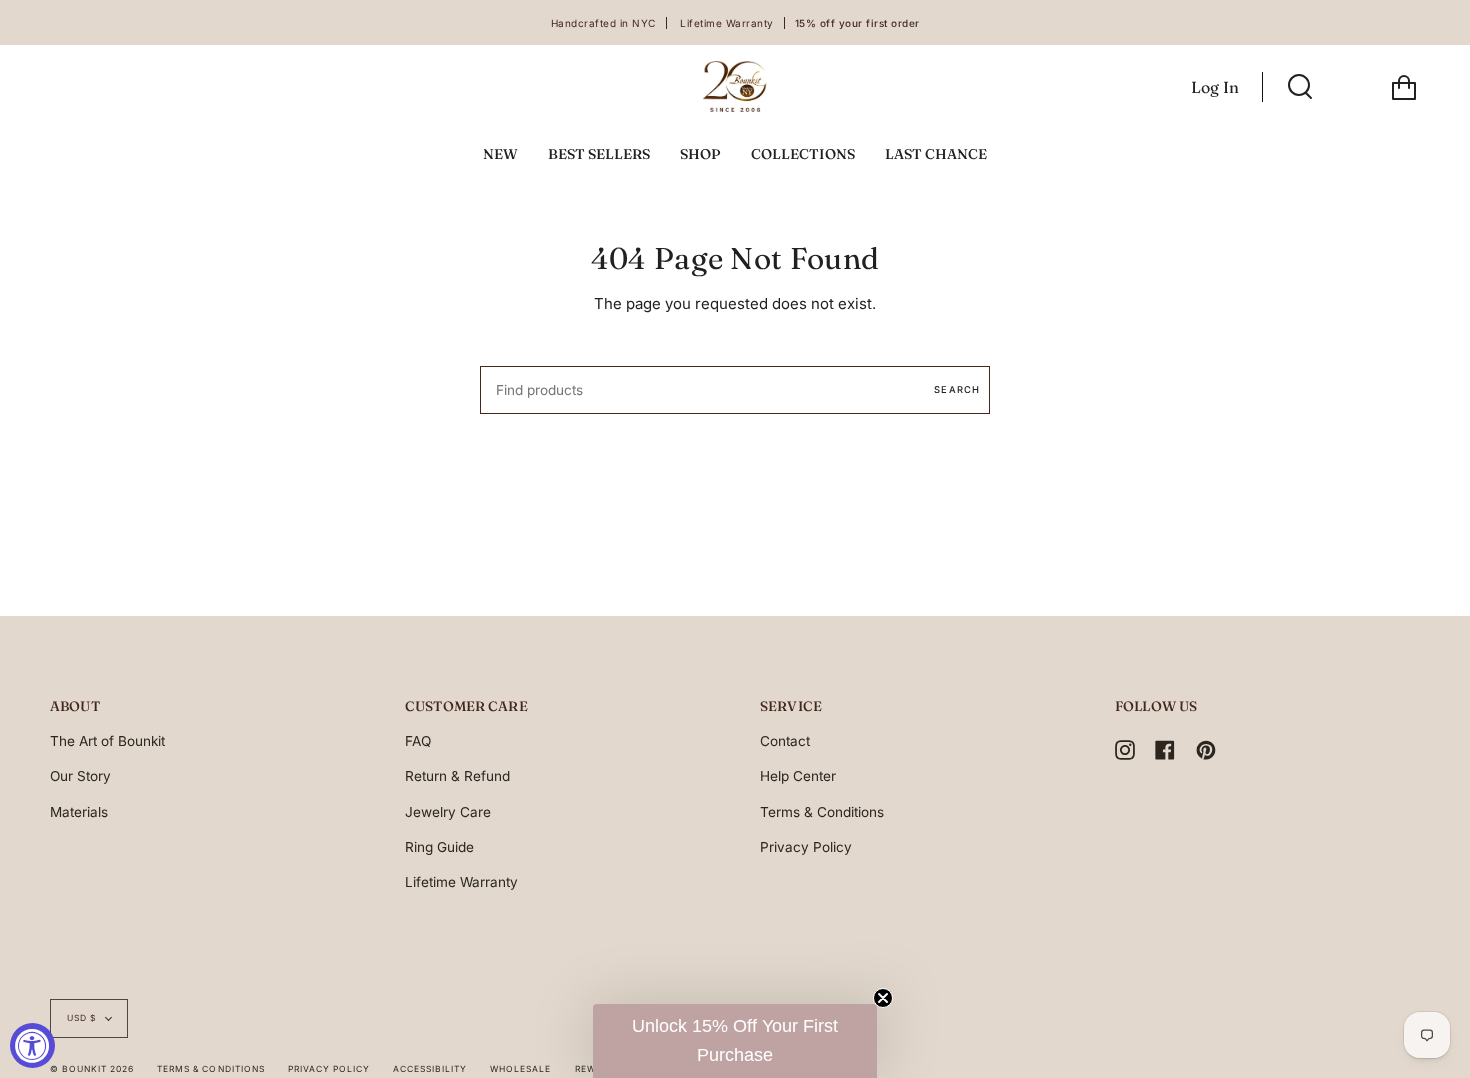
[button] (735, 1041)
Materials (79, 812)
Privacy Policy (806, 847)
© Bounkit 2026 (92, 1069)
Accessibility (430, 1069)
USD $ (81, 1018)
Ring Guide (439, 847)
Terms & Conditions (822, 812)
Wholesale (520, 1069)
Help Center (798, 776)
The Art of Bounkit (107, 741)
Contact (785, 741)
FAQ (418, 741)
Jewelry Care (448, 812)
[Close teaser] (883, 998)
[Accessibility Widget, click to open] (32, 1045)
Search (957, 389)
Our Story (80, 776)
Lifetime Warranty (461, 882)
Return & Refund (457, 776)
